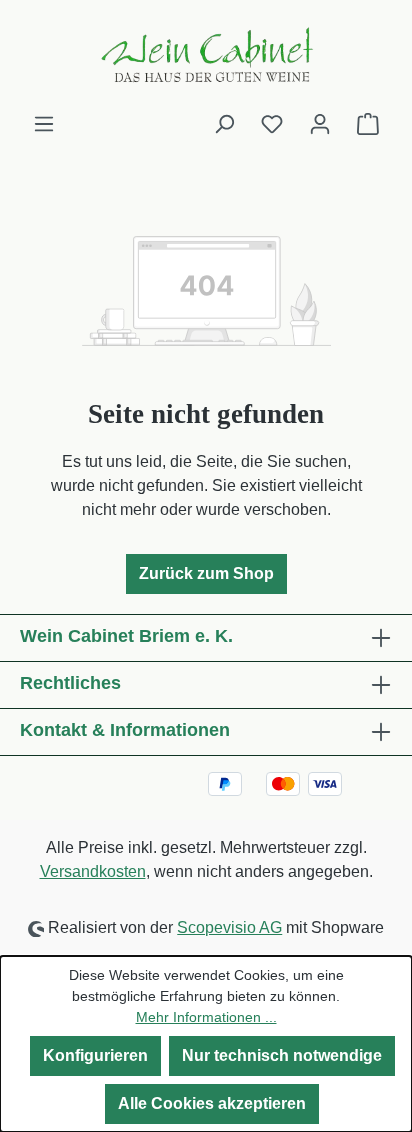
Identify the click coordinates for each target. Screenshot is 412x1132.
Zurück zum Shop (206, 573)
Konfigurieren (95, 1055)
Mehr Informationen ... (206, 1017)
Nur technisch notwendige (282, 1055)
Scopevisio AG (229, 927)
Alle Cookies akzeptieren (212, 1103)
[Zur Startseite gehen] (206, 56)
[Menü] (44, 124)
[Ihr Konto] (320, 124)
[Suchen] (224, 124)
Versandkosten (93, 871)
